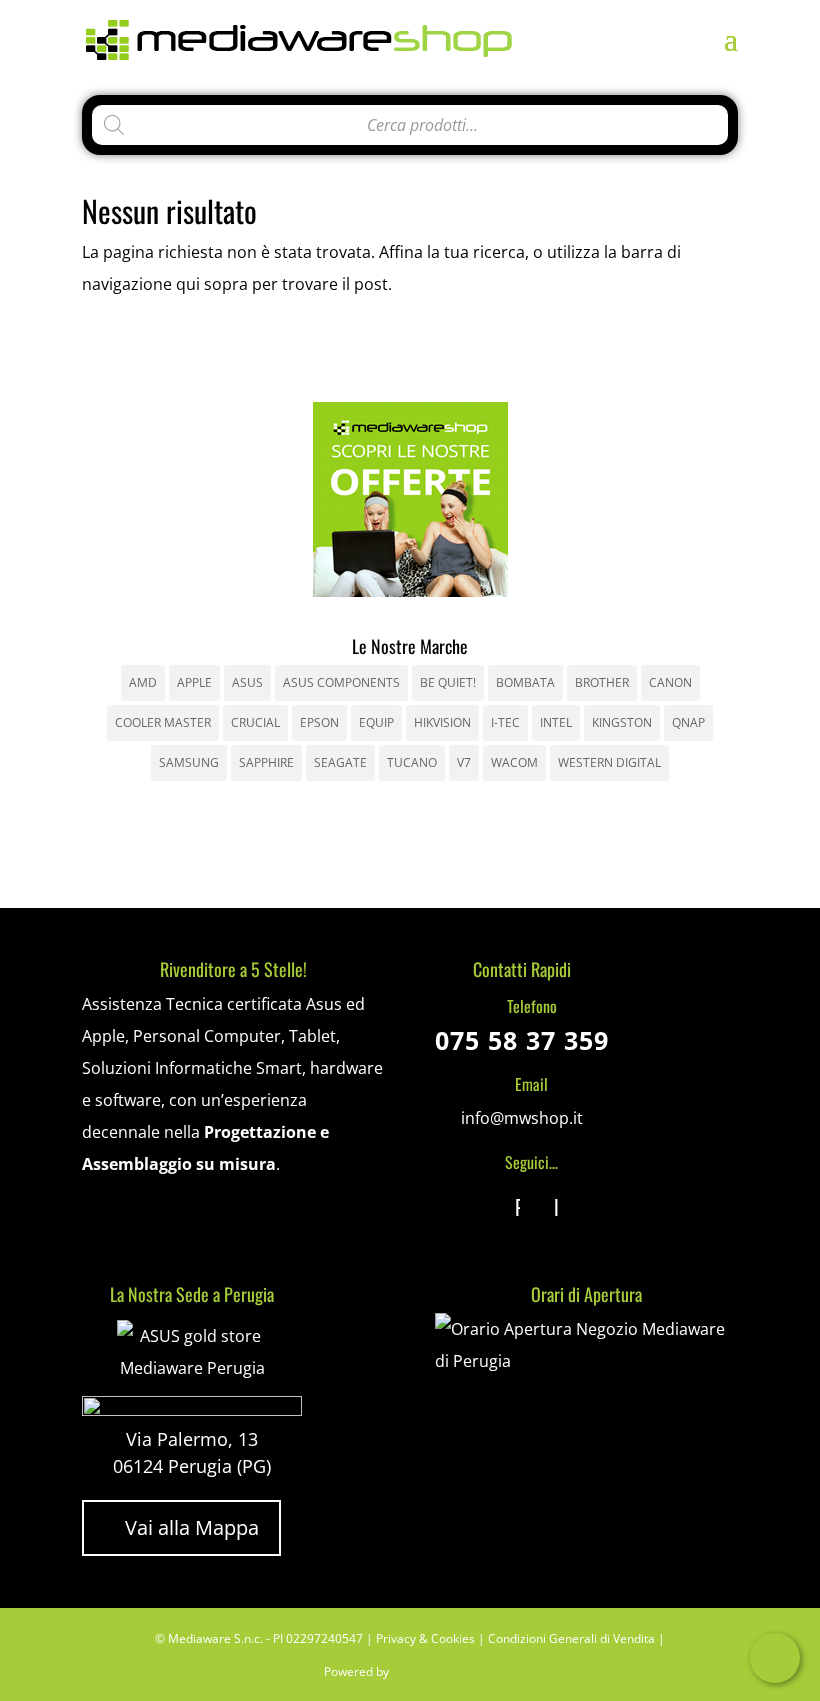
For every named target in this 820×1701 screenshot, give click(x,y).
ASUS (247, 682)
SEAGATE (340, 762)
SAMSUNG (189, 762)
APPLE (194, 682)
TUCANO (412, 762)
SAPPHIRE (266, 762)
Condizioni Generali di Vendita (571, 1638)
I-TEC (505, 722)
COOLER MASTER (163, 722)
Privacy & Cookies (425, 1638)
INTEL (556, 722)
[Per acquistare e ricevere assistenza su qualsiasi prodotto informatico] (586, 1361)
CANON (670, 682)
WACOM (514, 762)
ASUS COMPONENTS (341, 682)
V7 (464, 762)
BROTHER (602, 682)
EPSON (319, 722)
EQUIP (376, 722)
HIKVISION (442, 722)
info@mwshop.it (522, 1118)
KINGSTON (622, 722)
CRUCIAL (255, 722)
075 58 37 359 (522, 1040)
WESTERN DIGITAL (609, 762)
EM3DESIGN (447, 1675)
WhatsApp (775, 1658)
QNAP (688, 722)
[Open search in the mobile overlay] (410, 120)
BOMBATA (525, 682)
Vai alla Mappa (181, 1527)
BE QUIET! (448, 682)
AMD (143, 682)
